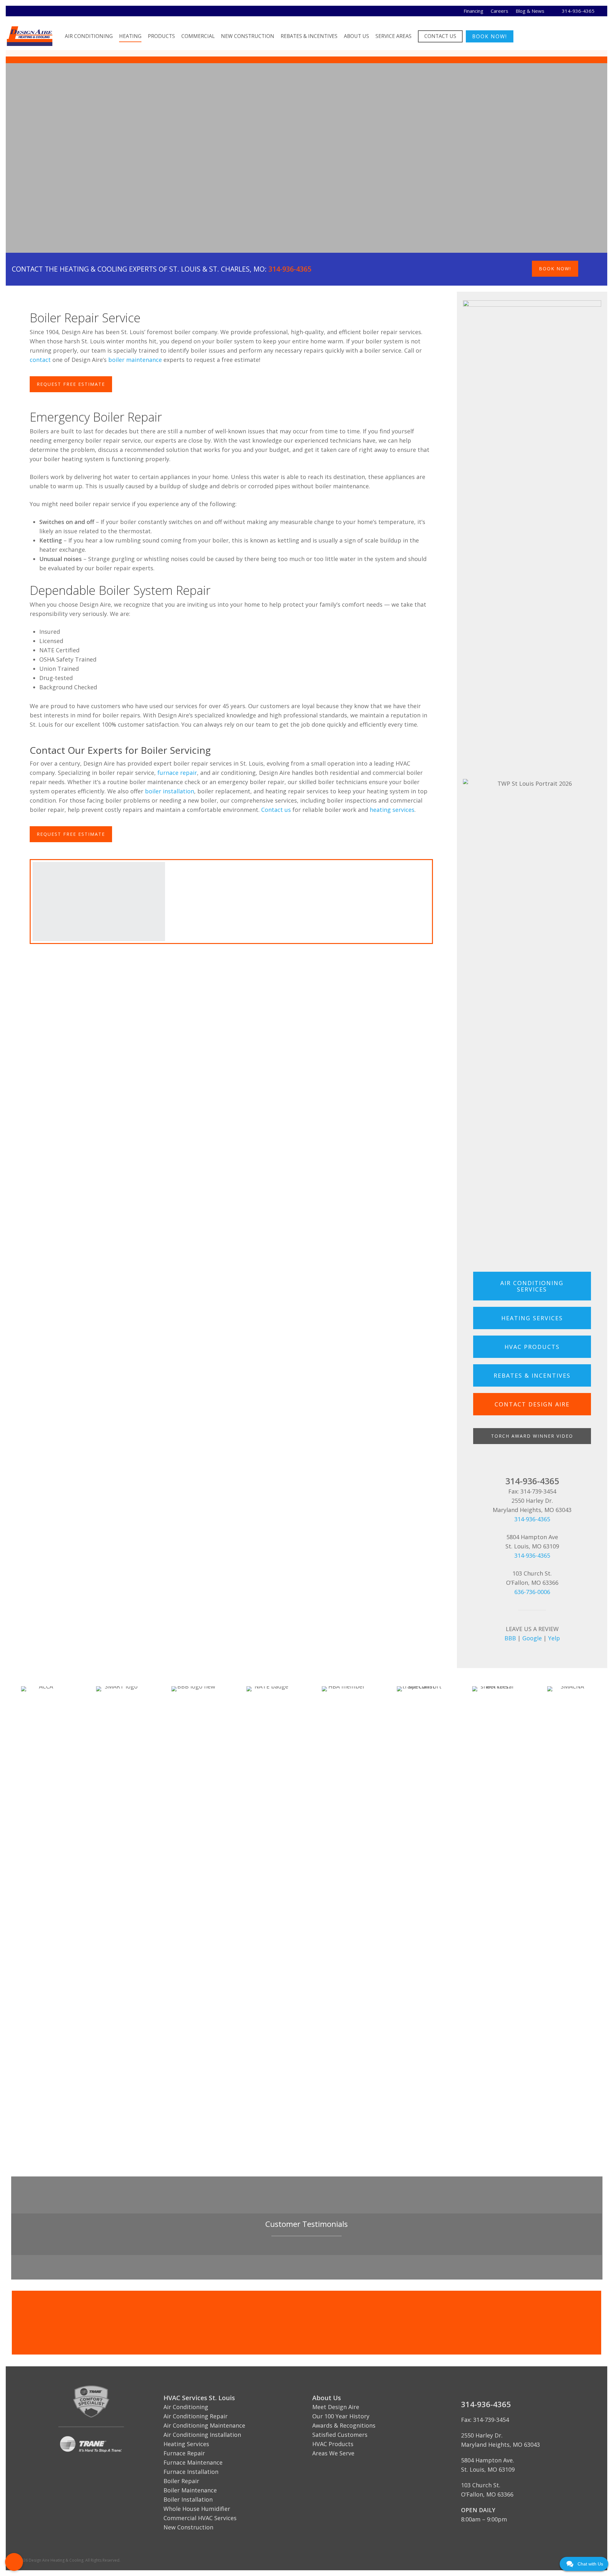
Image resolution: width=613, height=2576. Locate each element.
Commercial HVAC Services (200, 2518)
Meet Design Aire (336, 2407)
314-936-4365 (578, 11)
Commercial (198, 36)
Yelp (554, 1638)
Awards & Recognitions (344, 2425)
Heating (130, 36)
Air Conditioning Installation (202, 2435)
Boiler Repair (181, 2481)
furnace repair (177, 773)
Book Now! (490, 36)
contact (40, 360)
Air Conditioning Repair (196, 2416)
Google (532, 1638)
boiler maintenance (135, 360)
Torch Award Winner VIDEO (532, 1436)
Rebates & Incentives (309, 36)
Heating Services (186, 2444)
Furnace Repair (184, 2453)
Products (161, 36)
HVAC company (149, 196)
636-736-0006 (532, 1592)
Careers (499, 11)
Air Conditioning (89, 36)
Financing (473, 11)
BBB (510, 1638)
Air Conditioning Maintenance (204, 2425)
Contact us (276, 810)
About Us (356, 36)
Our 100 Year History (341, 2416)
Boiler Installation (188, 2499)
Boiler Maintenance (190, 2490)
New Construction (248, 36)
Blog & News (530, 11)
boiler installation (170, 791)
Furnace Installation (191, 2472)
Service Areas (394, 36)
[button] (14, 2562)
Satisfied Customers (340, 2435)
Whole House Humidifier (197, 2509)
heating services (392, 810)
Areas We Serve (333, 2453)
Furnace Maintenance (193, 2462)
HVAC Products (333, 2444)
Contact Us (440, 36)
